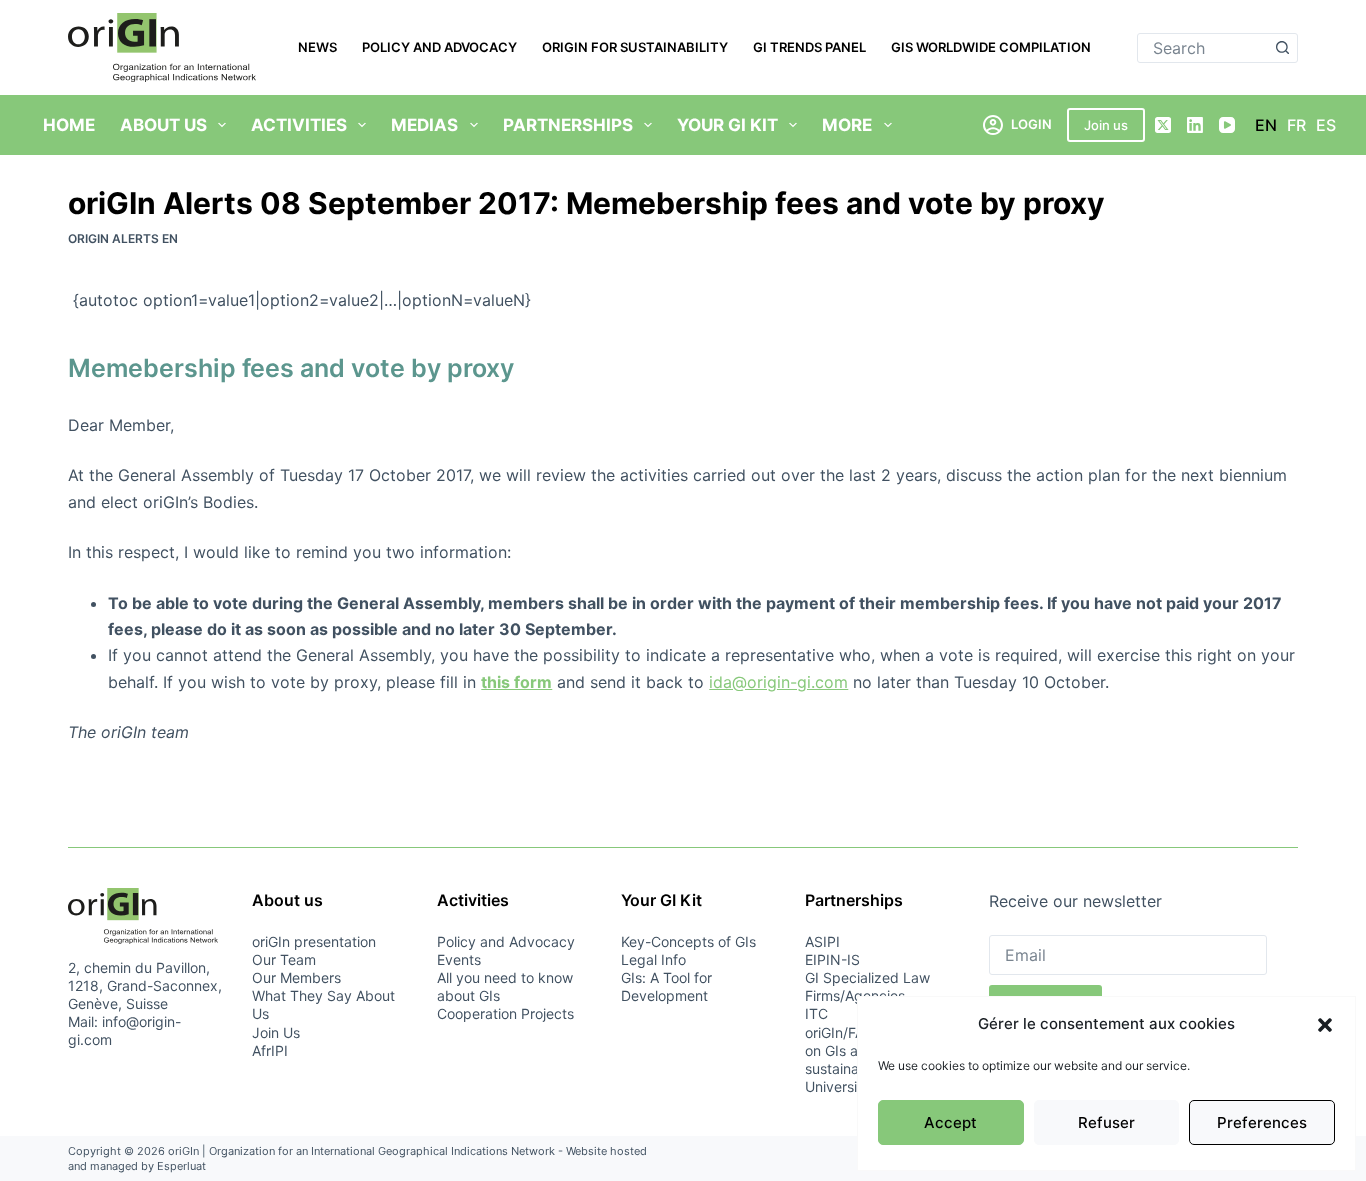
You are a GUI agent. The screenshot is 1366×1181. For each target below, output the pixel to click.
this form (516, 682)
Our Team (284, 959)
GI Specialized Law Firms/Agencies (867, 986)
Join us (1106, 125)
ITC (816, 1013)
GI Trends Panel (809, 47)
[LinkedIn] (1195, 125)
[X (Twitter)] (1163, 125)
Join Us (276, 1032)
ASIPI (822, 941)
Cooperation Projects (505, 1013)
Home (69, 125)
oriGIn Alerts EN (123, 238)
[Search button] (1283, 48)
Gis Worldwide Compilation (991, 47)
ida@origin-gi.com (778, 682)
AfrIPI (270, 1050)
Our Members (296, 977)
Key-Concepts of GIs (688, 941)
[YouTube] (1227, 125)
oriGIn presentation (314, 941)
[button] (1325, 1025)
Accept (950, 1122)
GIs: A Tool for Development (666, 986)
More (847, 125)
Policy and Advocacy (439, 47)
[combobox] (1203, 48)
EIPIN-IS (832, 959)
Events (459, 959)
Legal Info (653, 959)
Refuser (1106, 1122)
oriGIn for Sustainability (635, 47)
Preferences (1262, 1122)
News (317, 47)
